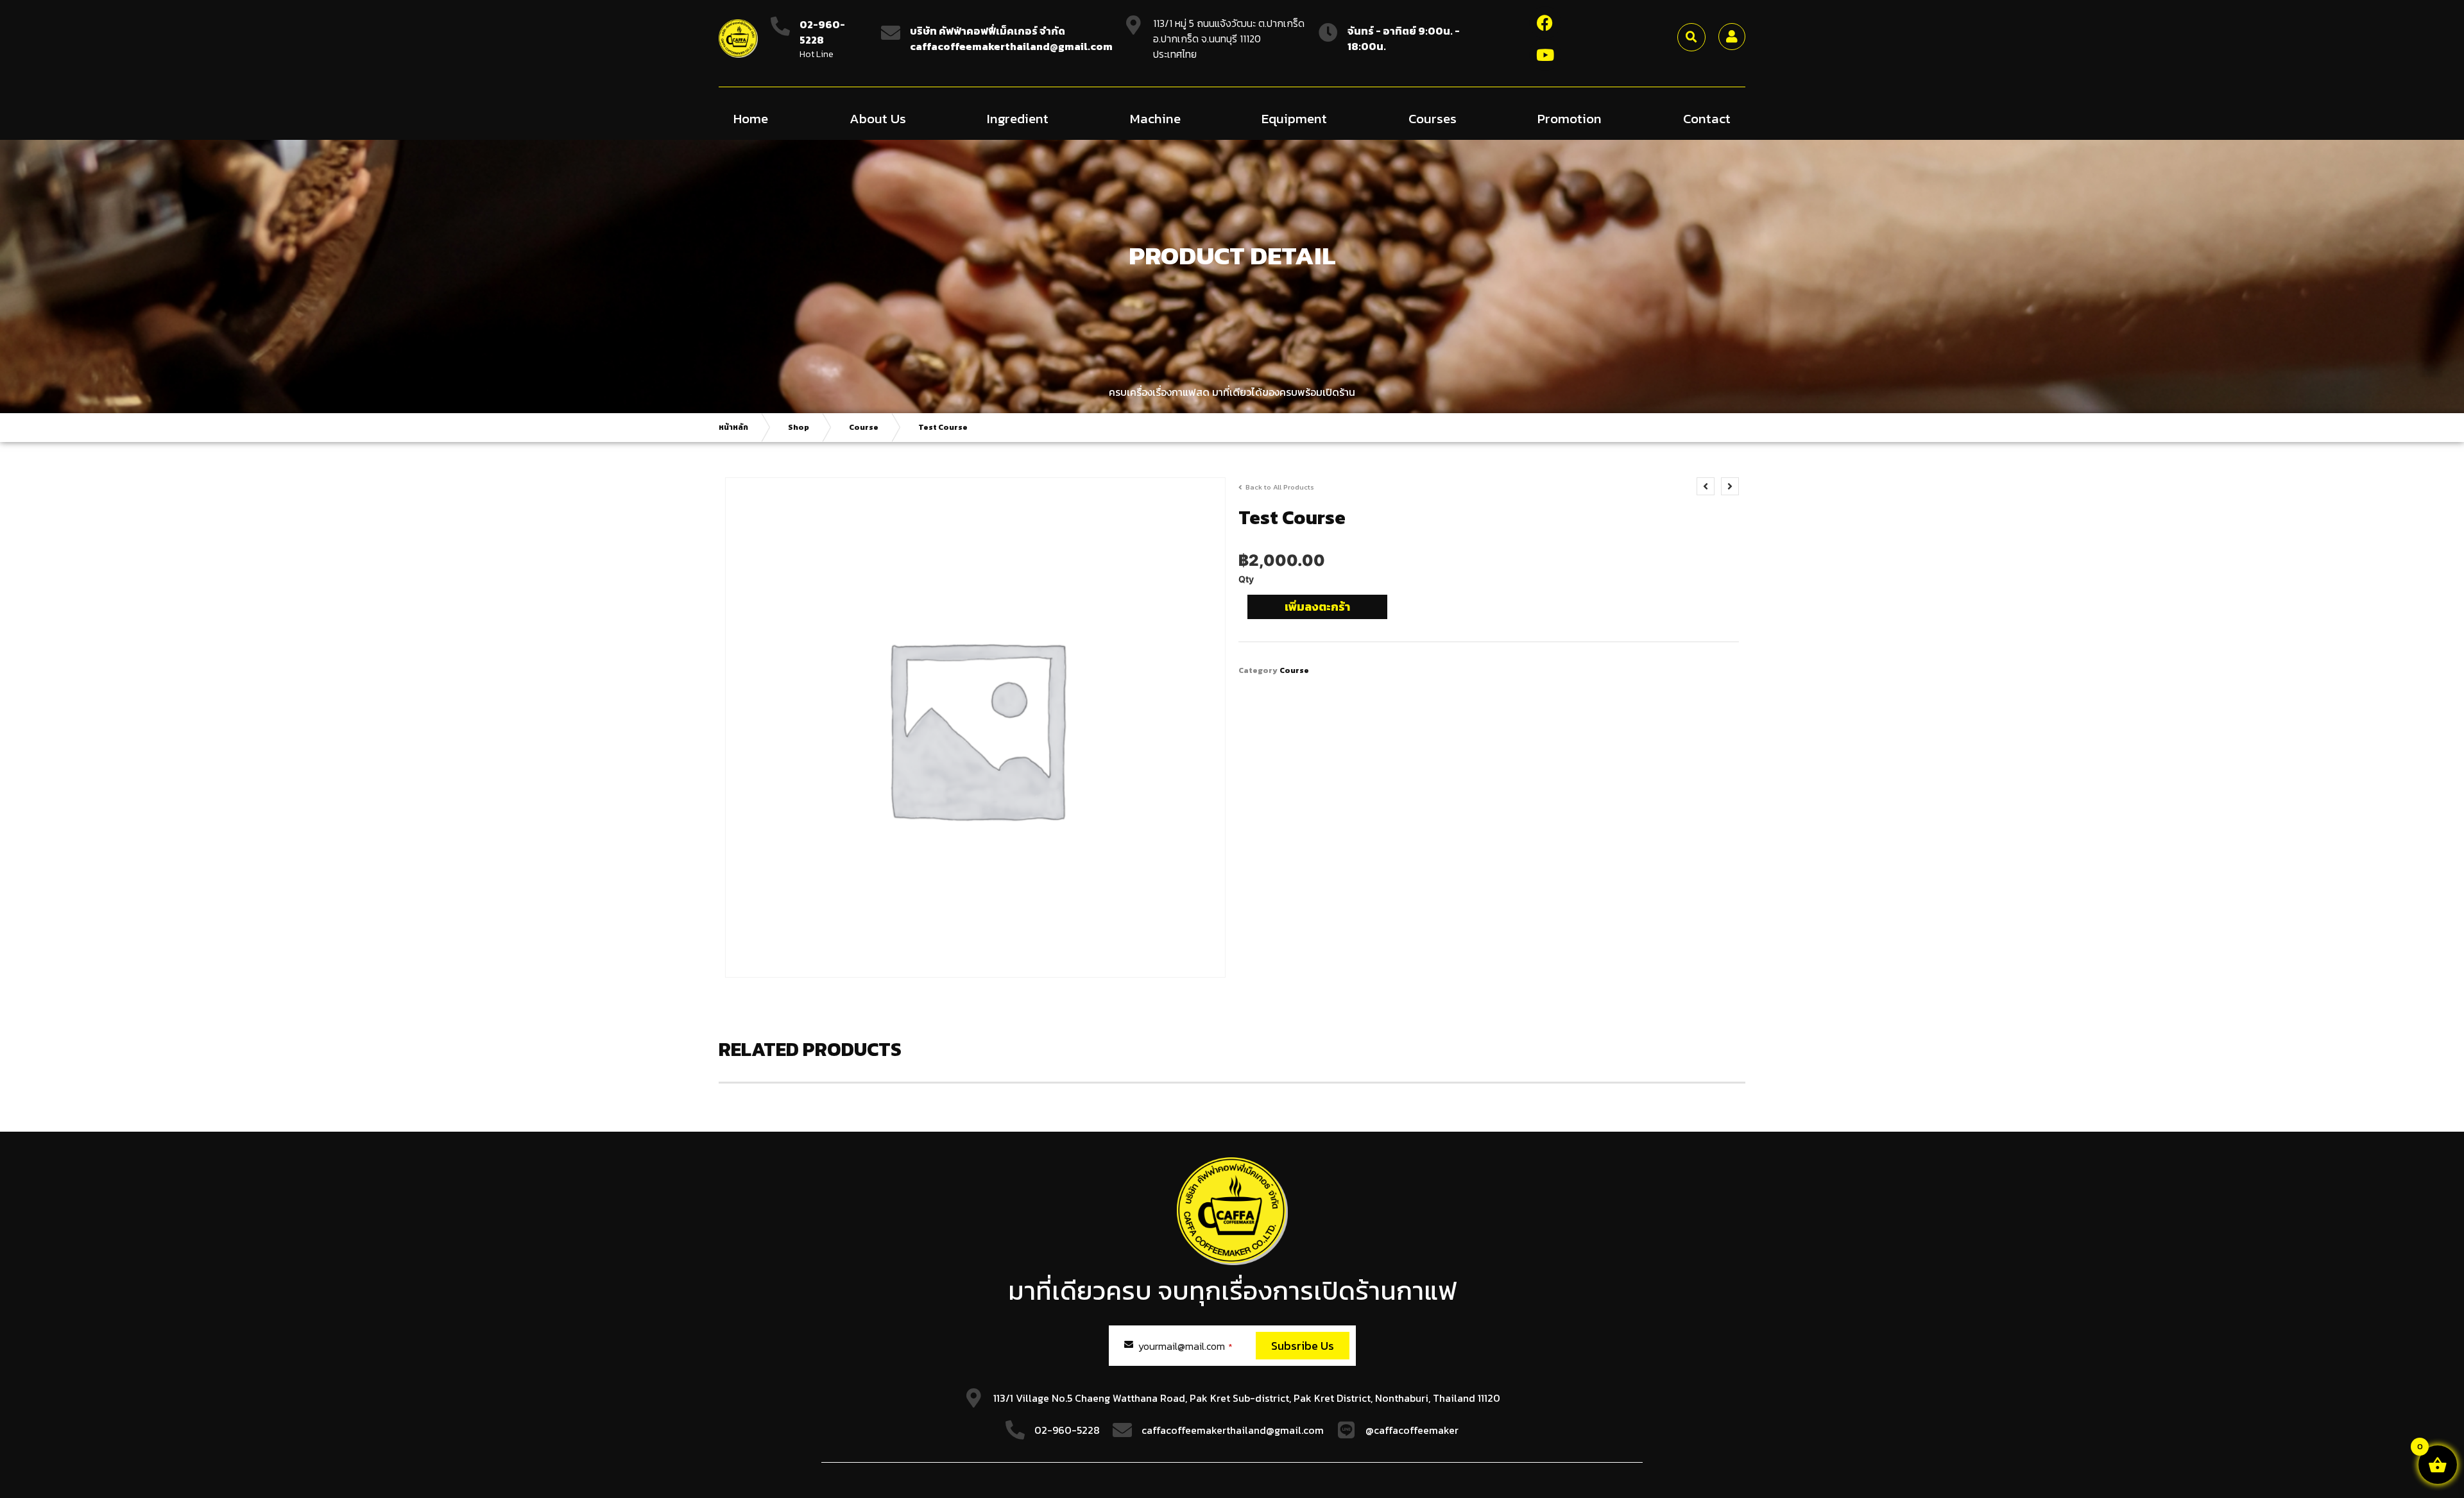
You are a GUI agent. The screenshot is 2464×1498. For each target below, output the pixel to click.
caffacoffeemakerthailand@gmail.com (1233, 1430)
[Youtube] (1545, 55)
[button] (1691, 37)
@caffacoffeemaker (1412, 1430)
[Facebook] (1545, 22)
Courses (1433, 118)
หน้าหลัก (733, 427)
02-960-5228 (822, 32)
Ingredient (1018, 118)
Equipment (1294, 118)
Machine (1155, 118)
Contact (1707, 118)
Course (864, 427)
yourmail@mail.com (1185, 1346)
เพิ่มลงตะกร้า (1317, 607)
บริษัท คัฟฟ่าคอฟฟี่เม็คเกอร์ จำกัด (988, 31)
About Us (878, 118)
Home (751, 118)
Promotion (1570, 118)
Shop (799, 427)
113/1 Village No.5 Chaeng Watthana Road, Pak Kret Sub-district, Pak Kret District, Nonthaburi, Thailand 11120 (1247, 1398)
